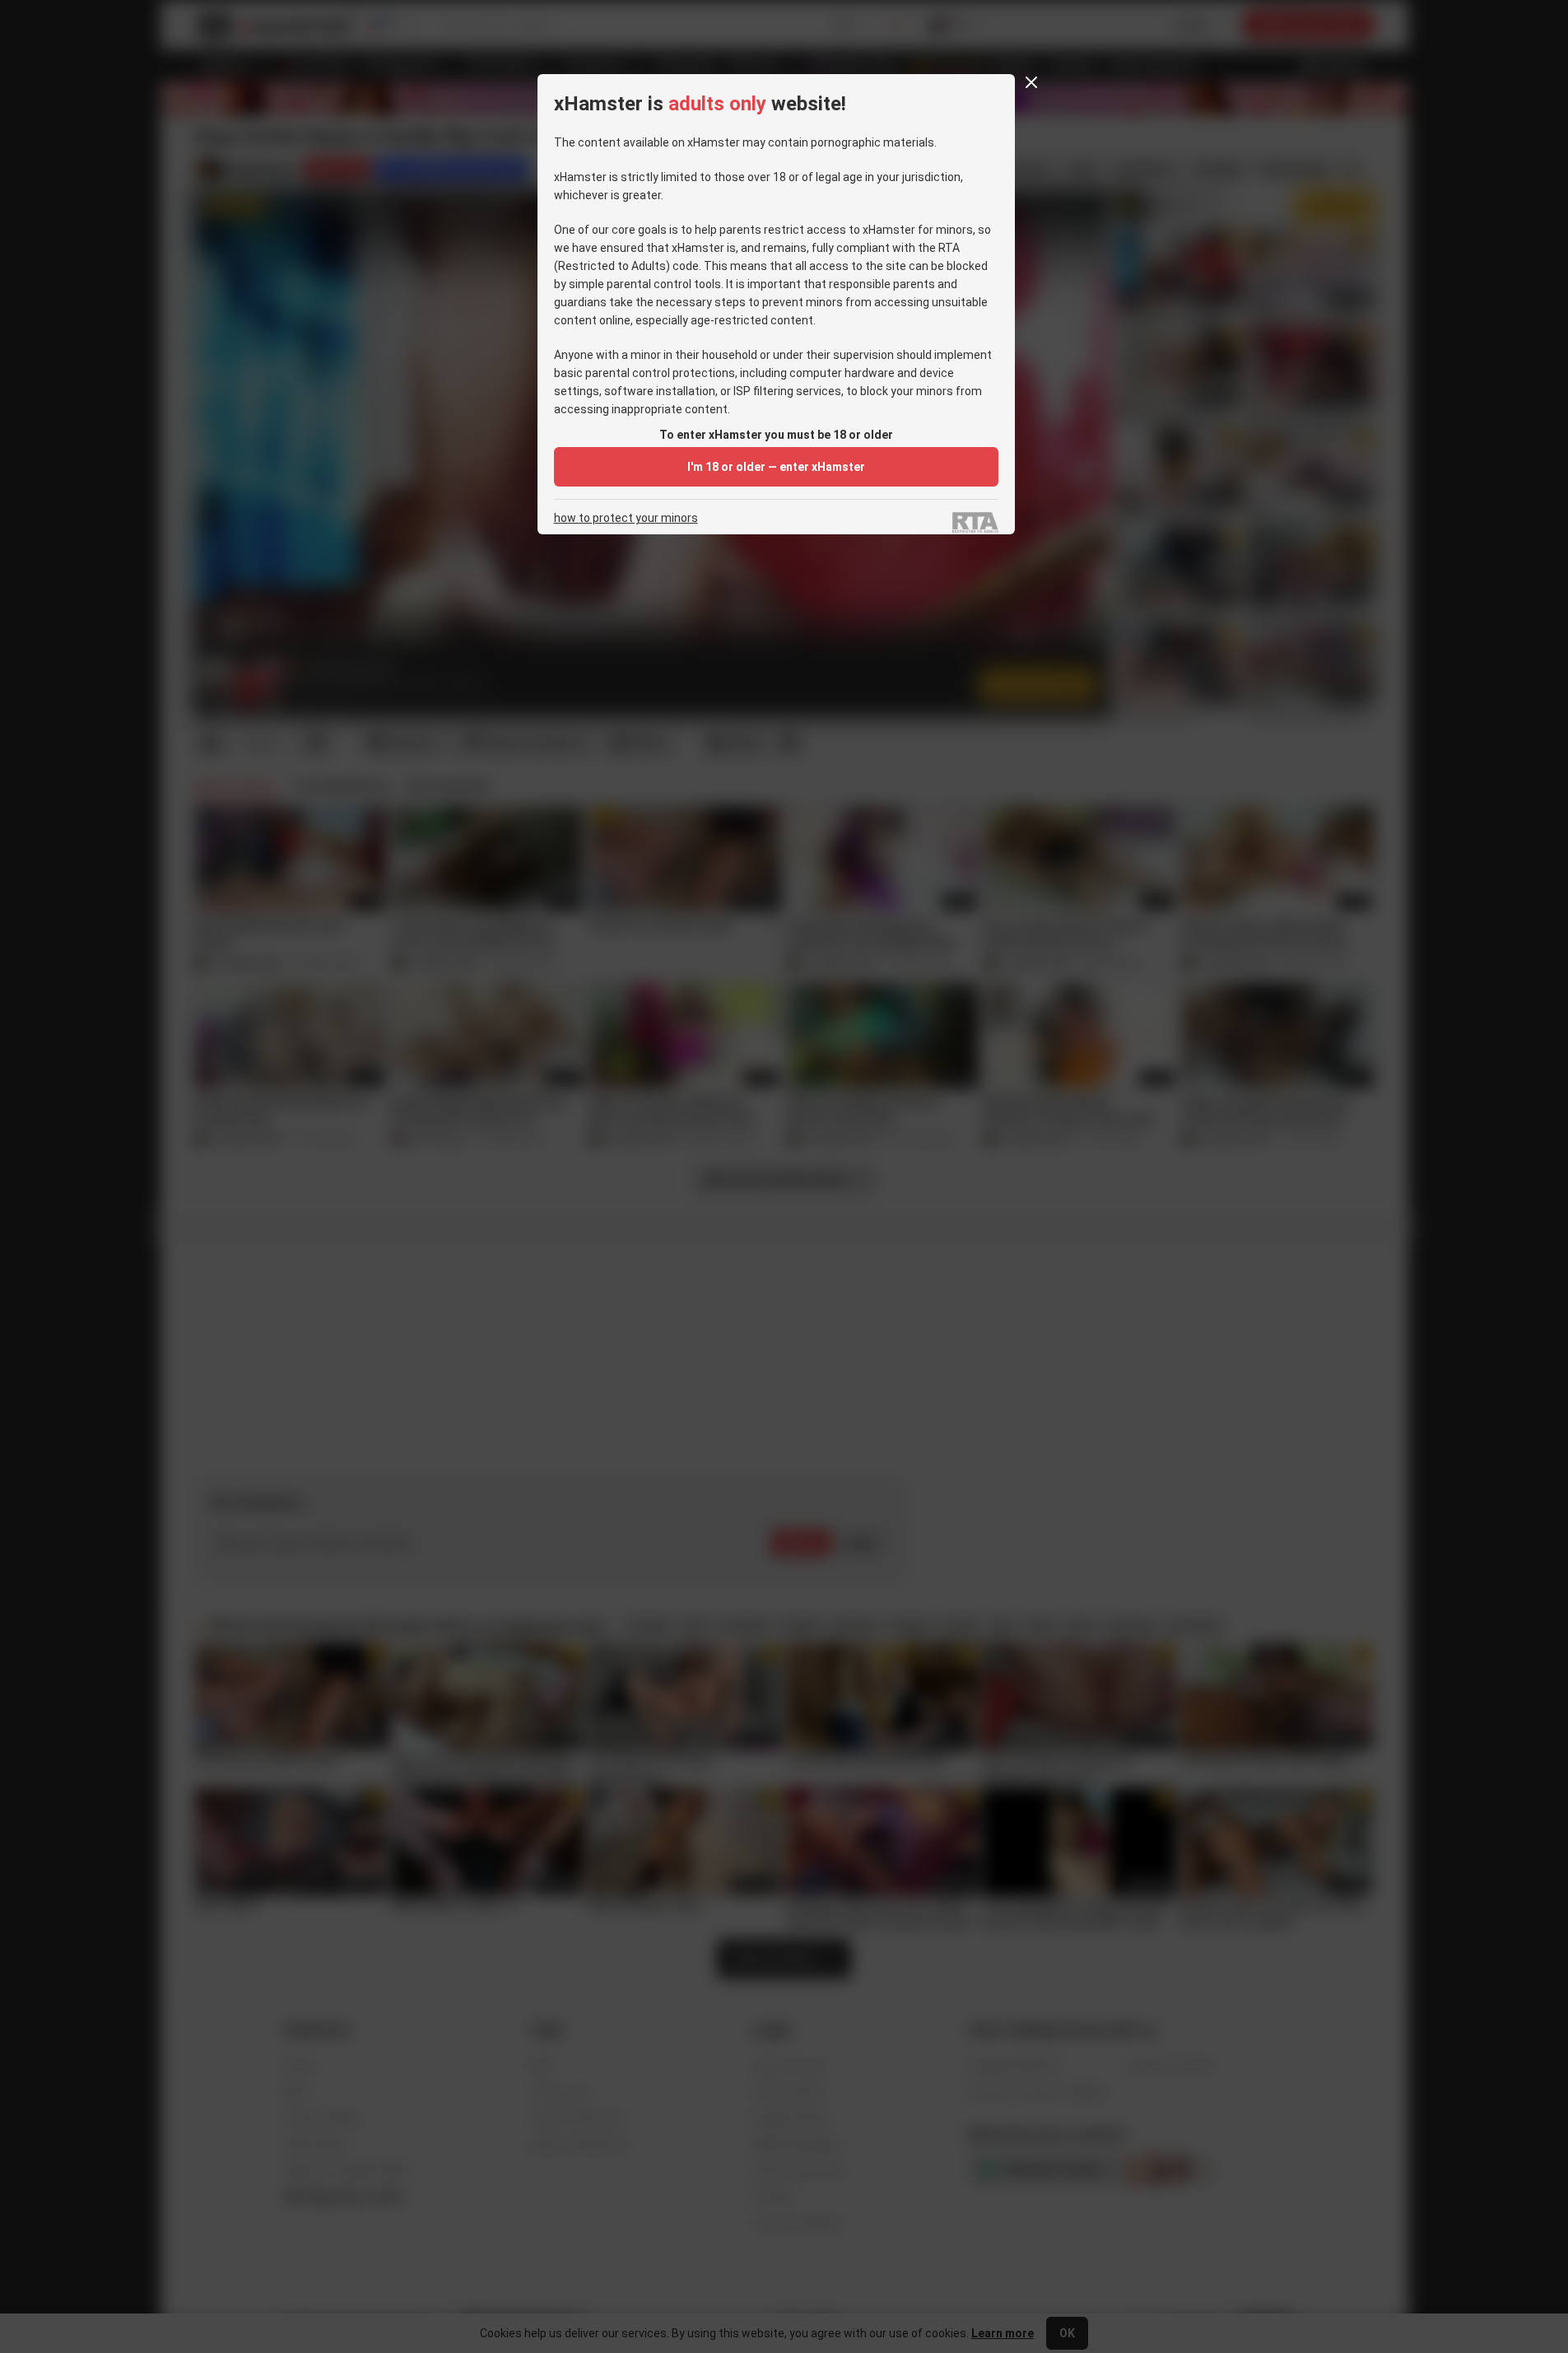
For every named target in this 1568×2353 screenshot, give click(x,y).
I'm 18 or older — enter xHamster (776, 467)
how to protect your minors (626, 518)
